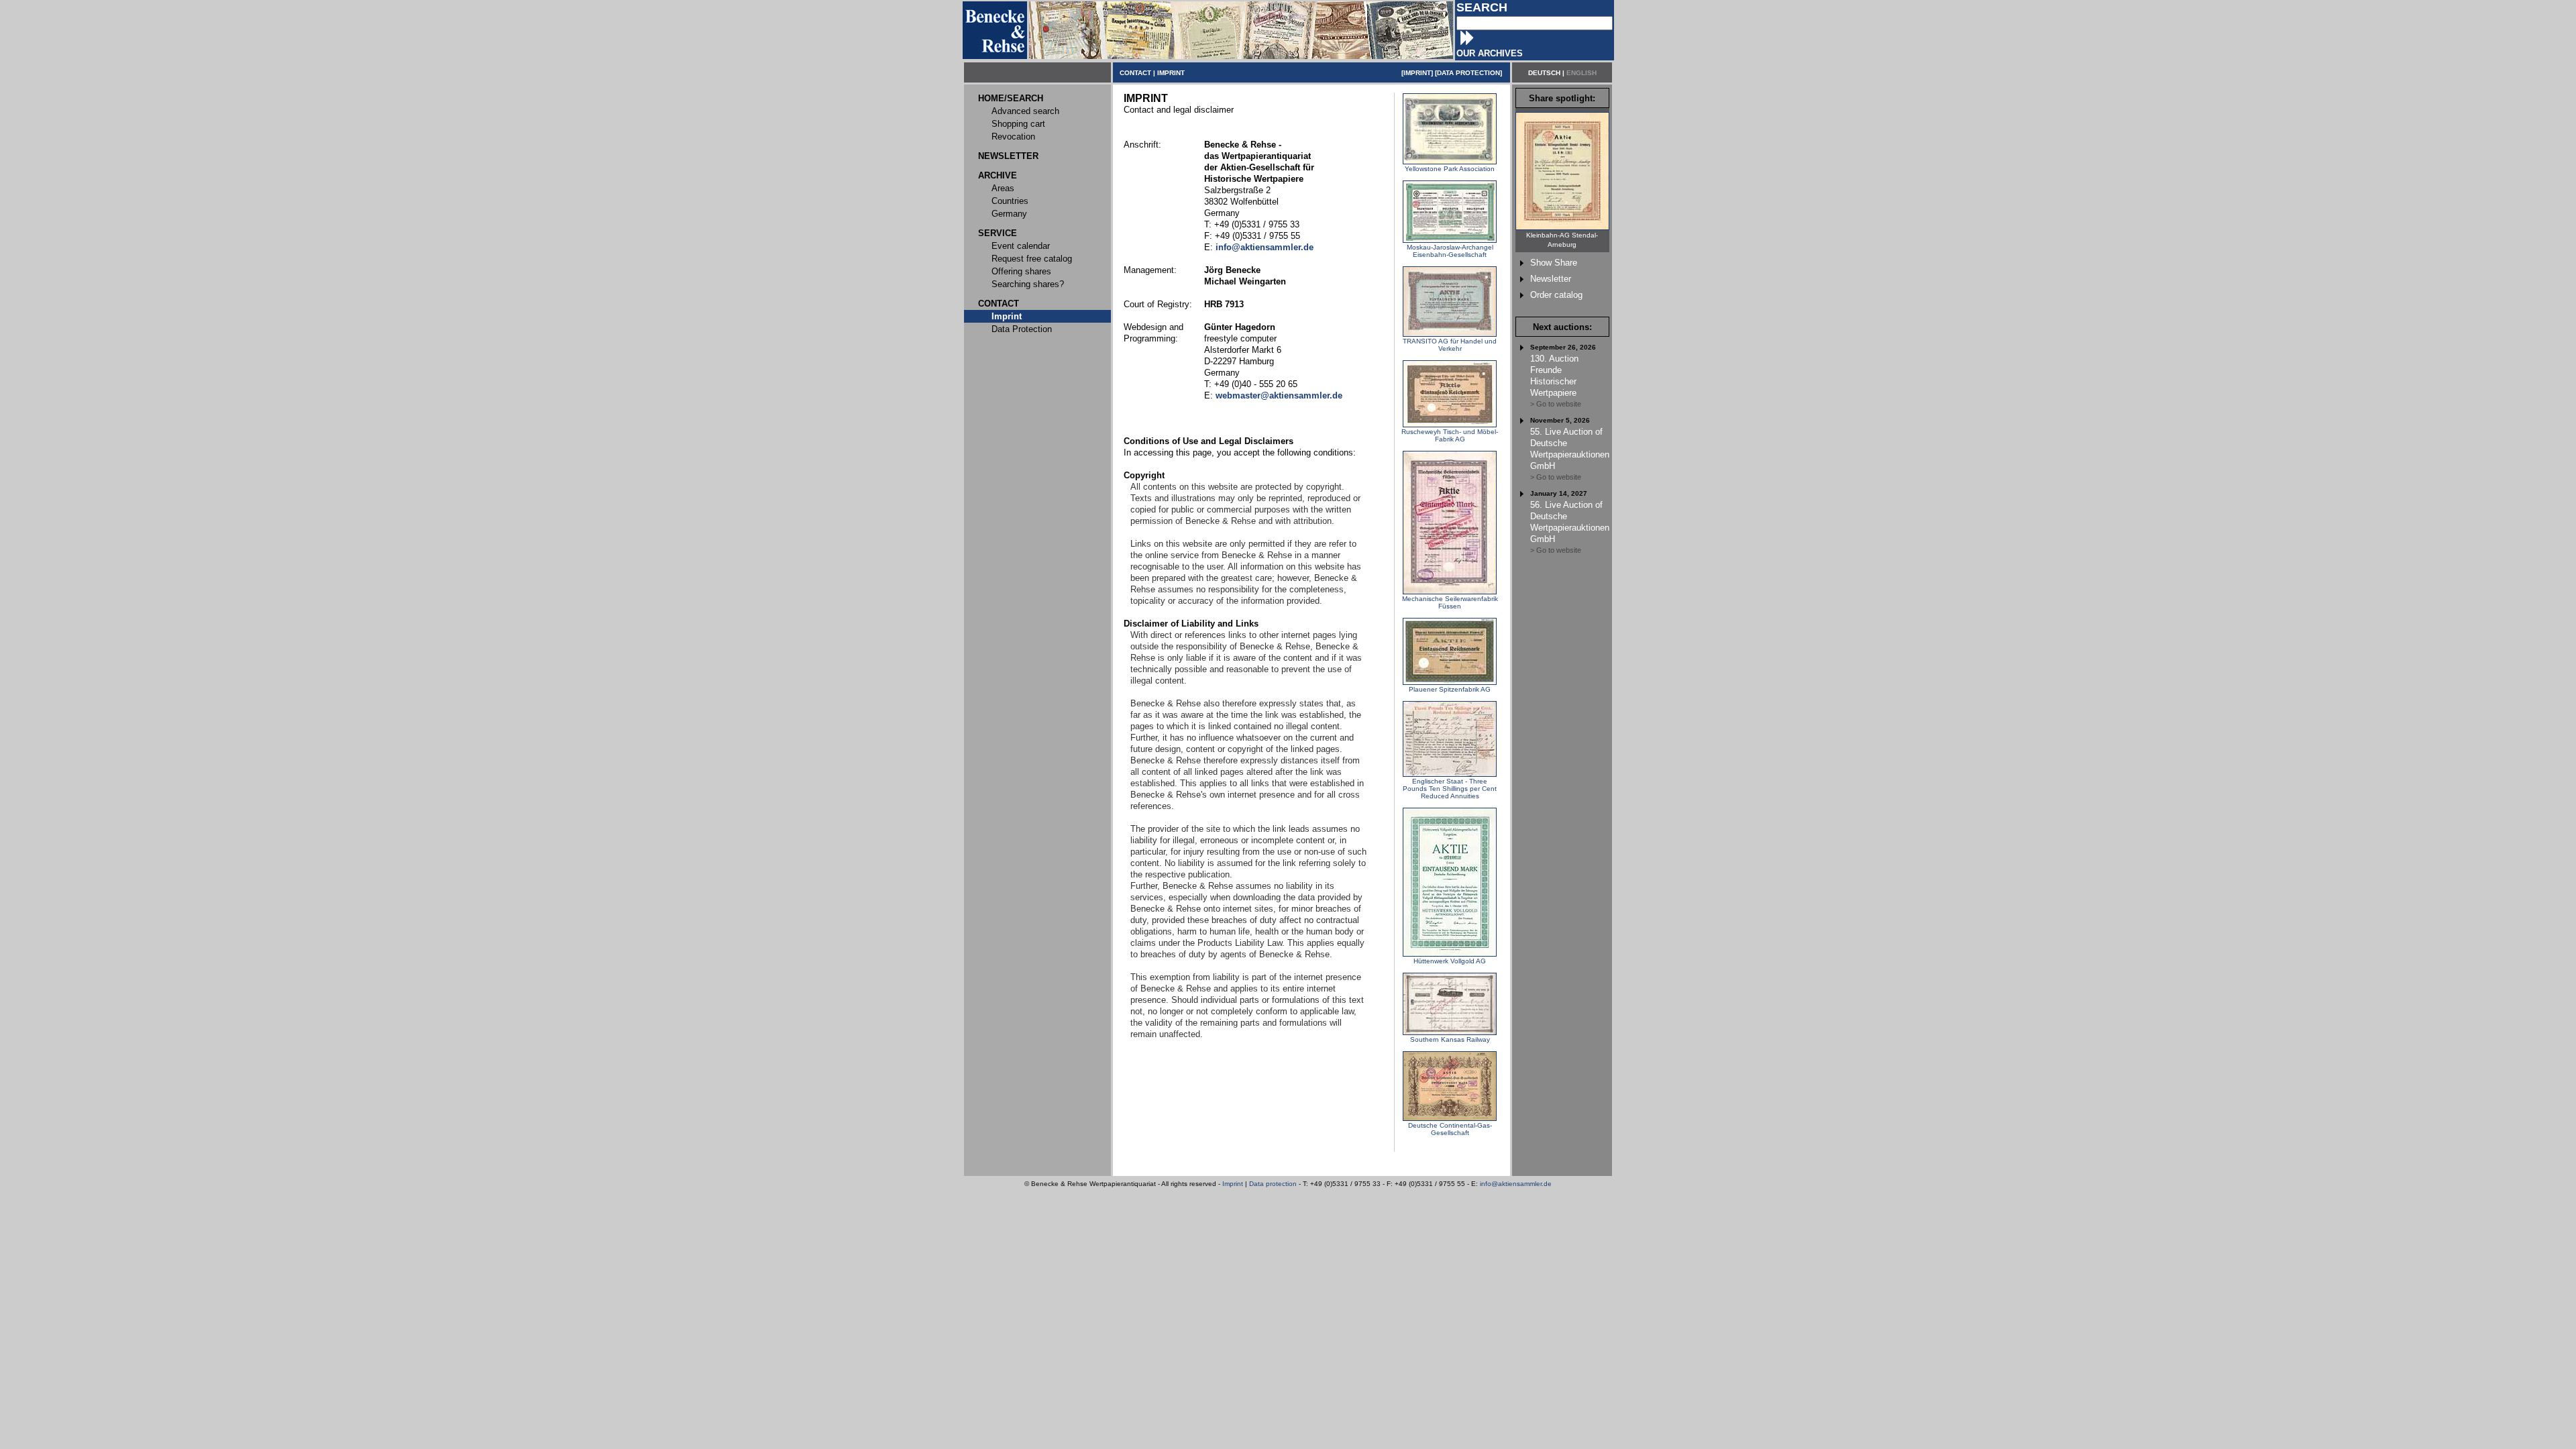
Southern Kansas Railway (1450, 1039)
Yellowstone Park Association (1450, 169)
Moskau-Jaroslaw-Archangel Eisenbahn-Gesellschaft (1450, 251)
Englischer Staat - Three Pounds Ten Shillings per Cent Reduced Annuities (1450, 789)
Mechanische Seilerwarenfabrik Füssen (1450, 602)
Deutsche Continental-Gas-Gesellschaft (1450, 1129)
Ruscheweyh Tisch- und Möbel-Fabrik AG (1450, 435)
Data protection (1273, 1184)
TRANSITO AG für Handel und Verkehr (1450, 345)
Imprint (1233, 1184)
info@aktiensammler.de (1516, 1184)
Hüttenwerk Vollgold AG (1450, 961)
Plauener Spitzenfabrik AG (1450, 689)
